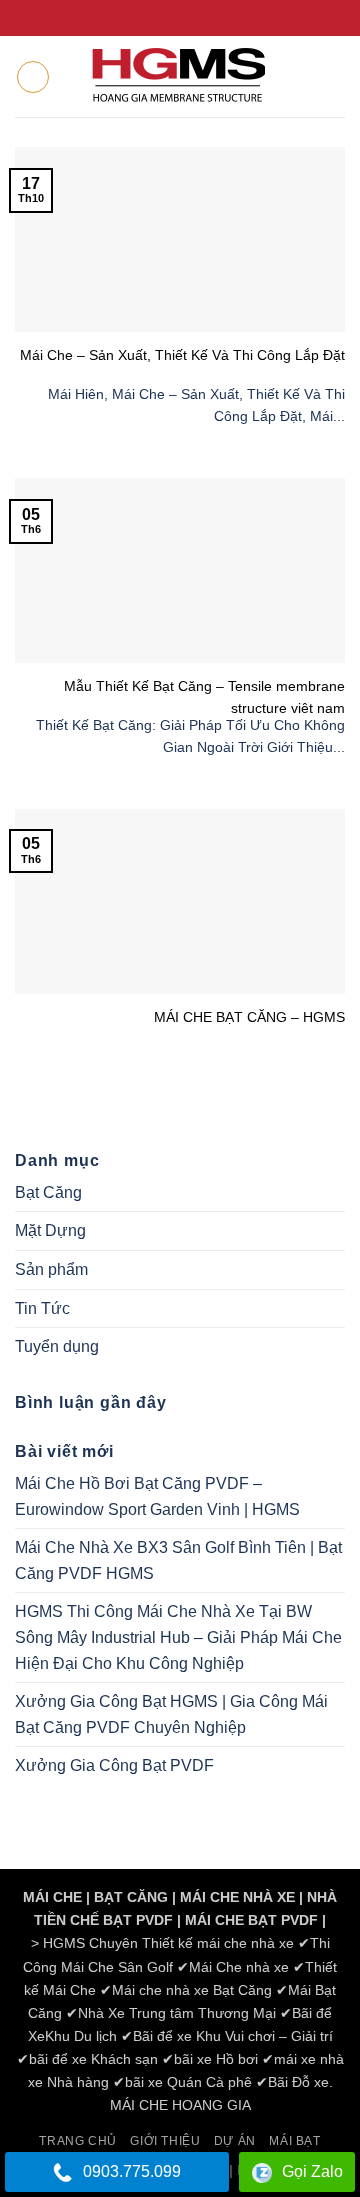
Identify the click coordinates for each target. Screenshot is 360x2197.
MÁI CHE (52, 1897)
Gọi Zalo (312, 2171)
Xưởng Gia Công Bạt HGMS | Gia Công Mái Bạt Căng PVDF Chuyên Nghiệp (171, 1714)
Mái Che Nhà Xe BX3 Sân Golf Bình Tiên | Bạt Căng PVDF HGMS (178, 1560)
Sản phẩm (51, 1269)
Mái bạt (294, 2141)
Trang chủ (78, 2141)
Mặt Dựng (50, 1230)
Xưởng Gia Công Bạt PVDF (114, 1765)
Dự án (235, 2141)
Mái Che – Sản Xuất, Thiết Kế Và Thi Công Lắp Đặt (182, 355)
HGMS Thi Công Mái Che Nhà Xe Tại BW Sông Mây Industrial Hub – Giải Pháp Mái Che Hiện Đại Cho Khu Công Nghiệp (178, 1637)
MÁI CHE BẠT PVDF (251, 1920)
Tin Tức (42, 1308)
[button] (33, 77)
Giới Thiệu (165, 2141)
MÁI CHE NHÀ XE (237, 1897)
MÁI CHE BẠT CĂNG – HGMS (249, 1017)
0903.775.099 (132, 2171)
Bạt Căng (48, 1192)
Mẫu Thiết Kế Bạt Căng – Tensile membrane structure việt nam (204, 696)
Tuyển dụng (57, 1346)
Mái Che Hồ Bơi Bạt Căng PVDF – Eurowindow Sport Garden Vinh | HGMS (157, 1496)
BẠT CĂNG (131, 1897)
